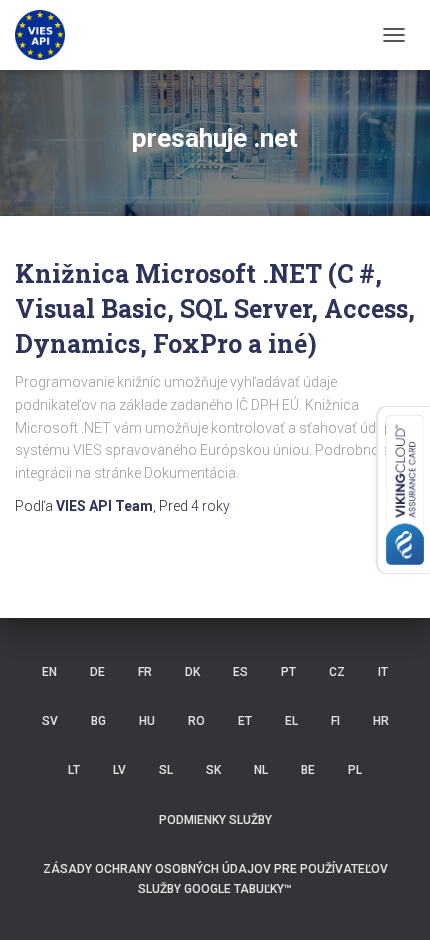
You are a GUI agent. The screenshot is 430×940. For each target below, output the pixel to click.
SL (166, 770)
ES (240, 672)
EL (291, 721)
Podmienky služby (215, 820)
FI (335, 721)
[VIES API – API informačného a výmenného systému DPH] (47, 35)
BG (98, 721)
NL (261, 770)
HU (147, 721)
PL (355, 770)
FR (145, 672)
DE (97, 672)
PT (288, 672)
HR (381, 721)
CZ (337, 672)
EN (49, 672)
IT (383, 672)
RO (196, 721)
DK (192, 672)
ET (245, 721)
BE (308, 770)
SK (213, 770)
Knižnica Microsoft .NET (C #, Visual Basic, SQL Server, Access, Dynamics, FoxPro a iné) (215, 308)
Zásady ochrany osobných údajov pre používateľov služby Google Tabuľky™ (215, 878)
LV (119, 770)
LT (74, 770)
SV (50, 721)
